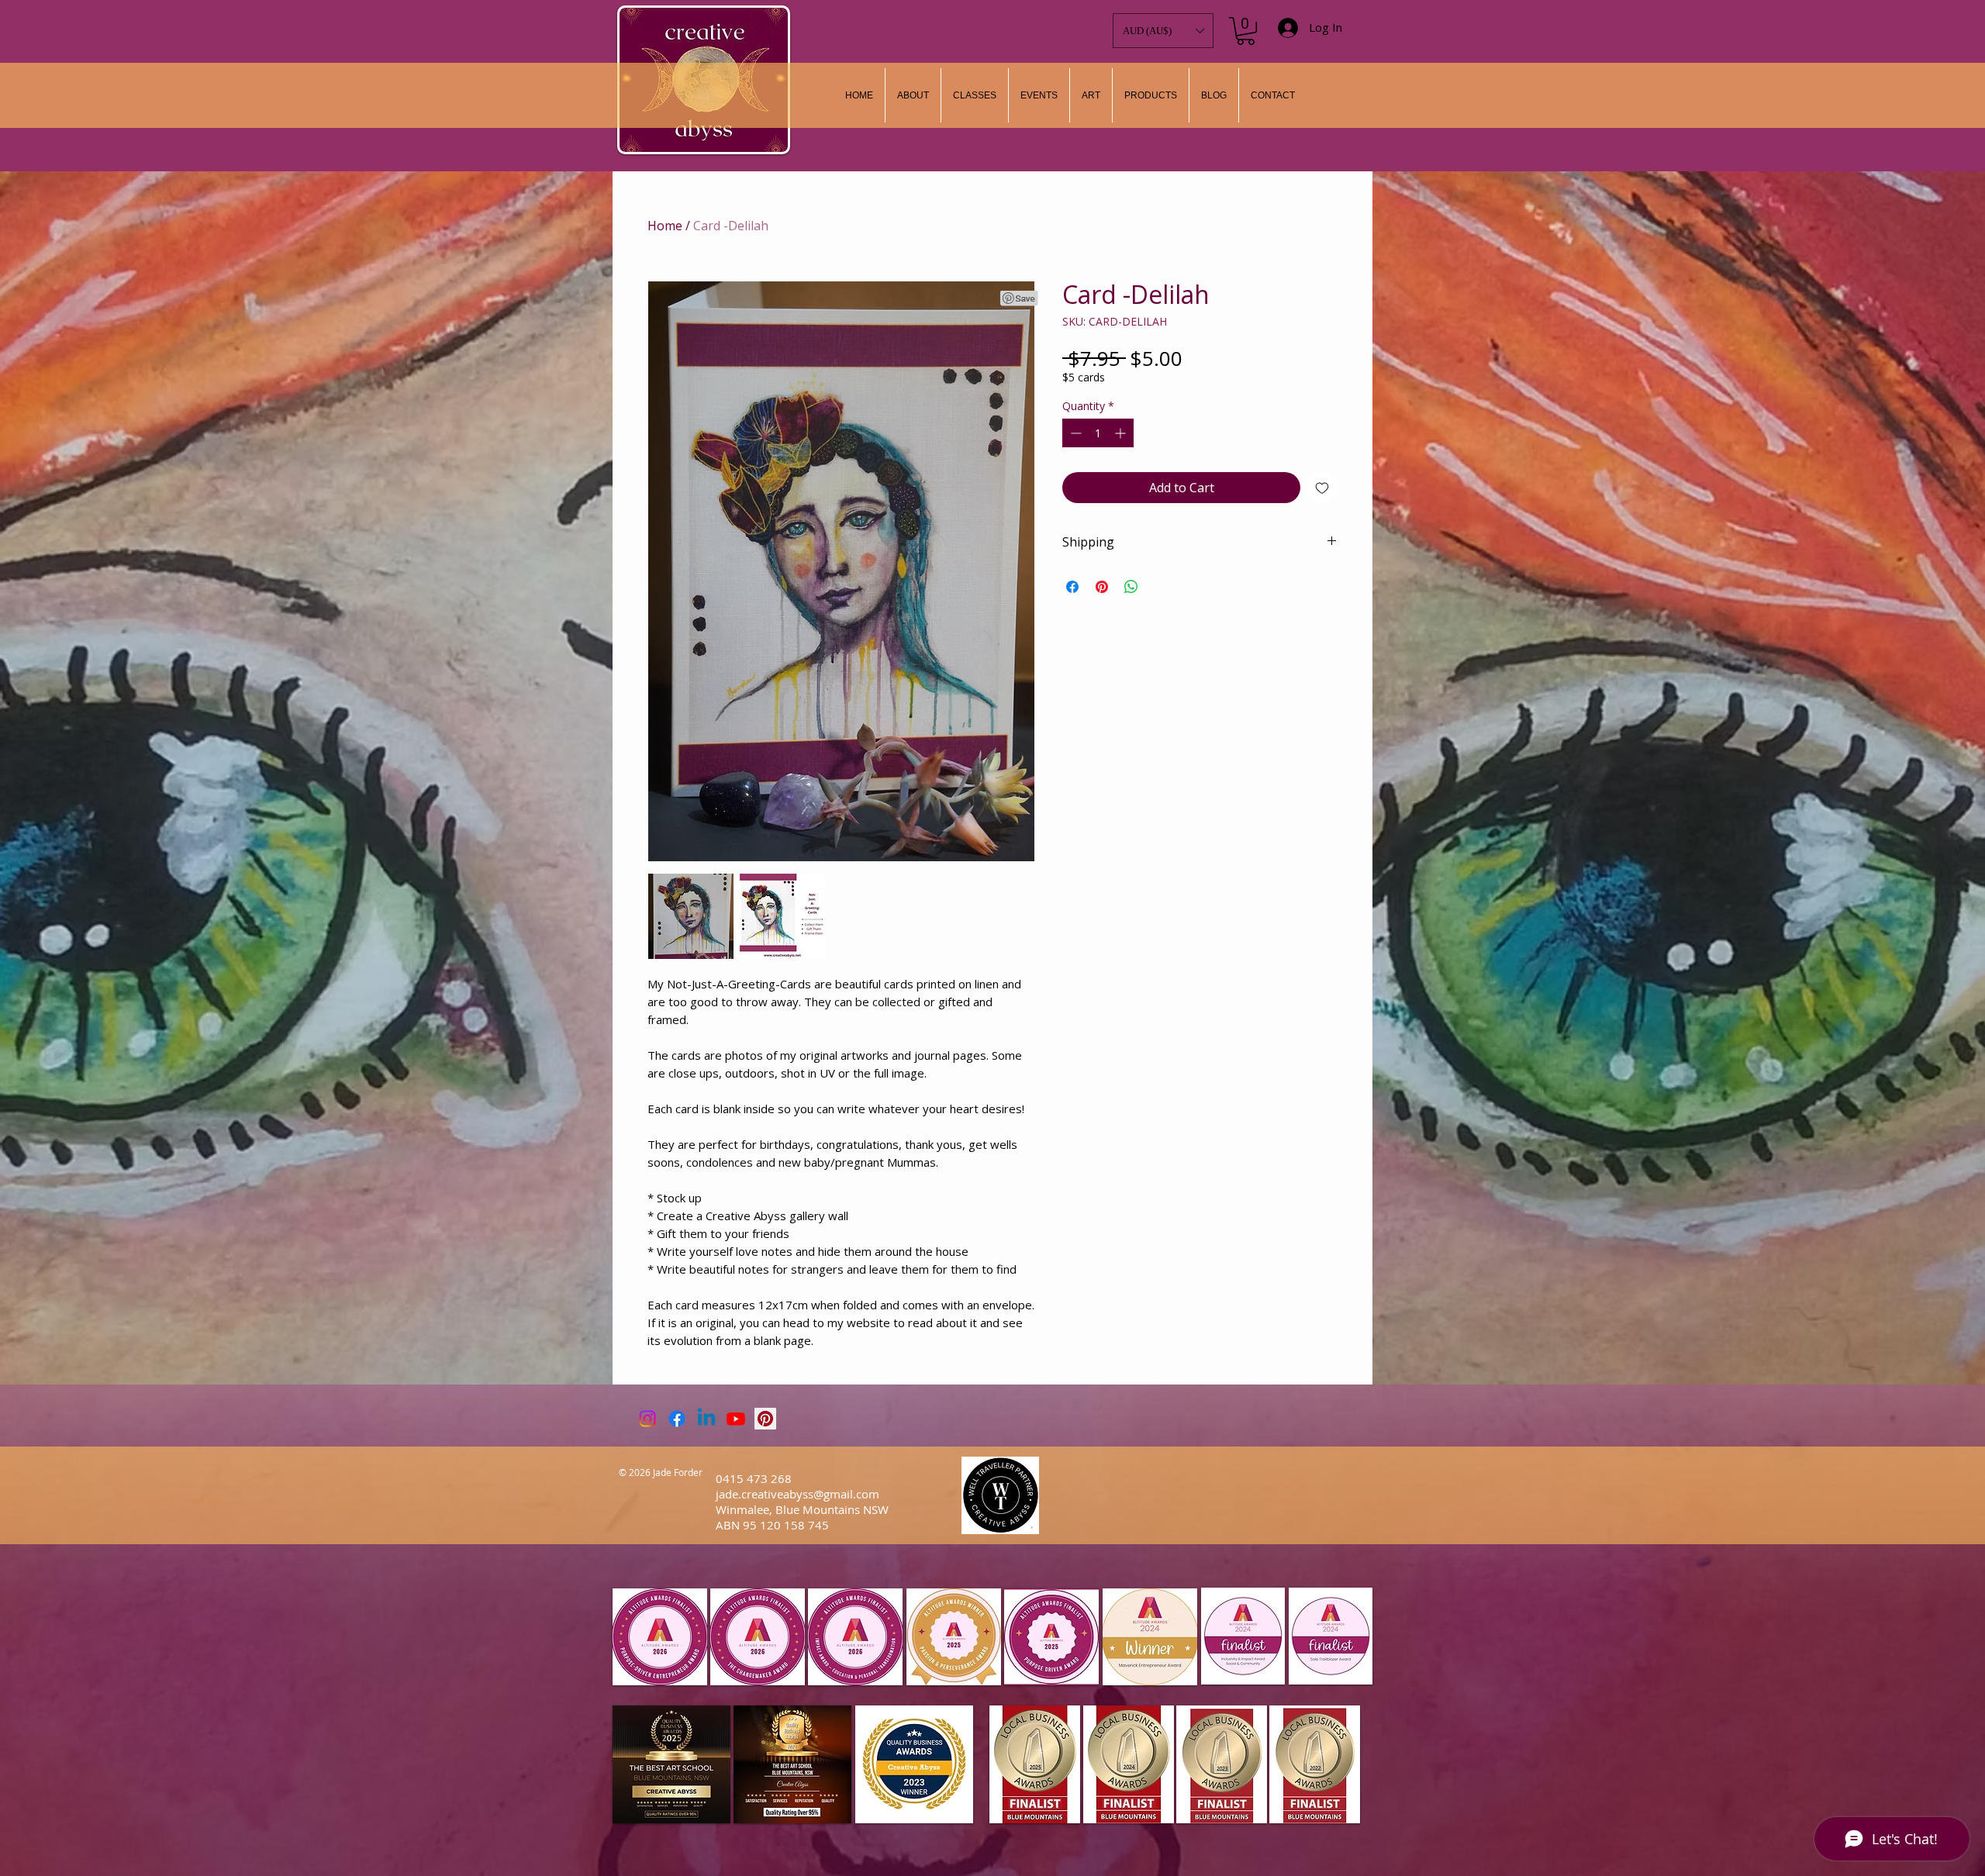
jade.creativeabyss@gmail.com (797, 1494)
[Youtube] (736, 1419)
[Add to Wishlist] (1322, 488)
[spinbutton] (1098, 433)
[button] (1091, 95)
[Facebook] (677, 1419)
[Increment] (1122, 433)
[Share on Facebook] (1072, 587)
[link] (1246, 31)
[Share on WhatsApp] (1131, 587)
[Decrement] (1074, 433)
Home (665, 226)
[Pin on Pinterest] (1102, 587)
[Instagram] (647, 1419)
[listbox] (1163, 31)
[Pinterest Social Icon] (765, 1419)
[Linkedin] (706, 1419)
